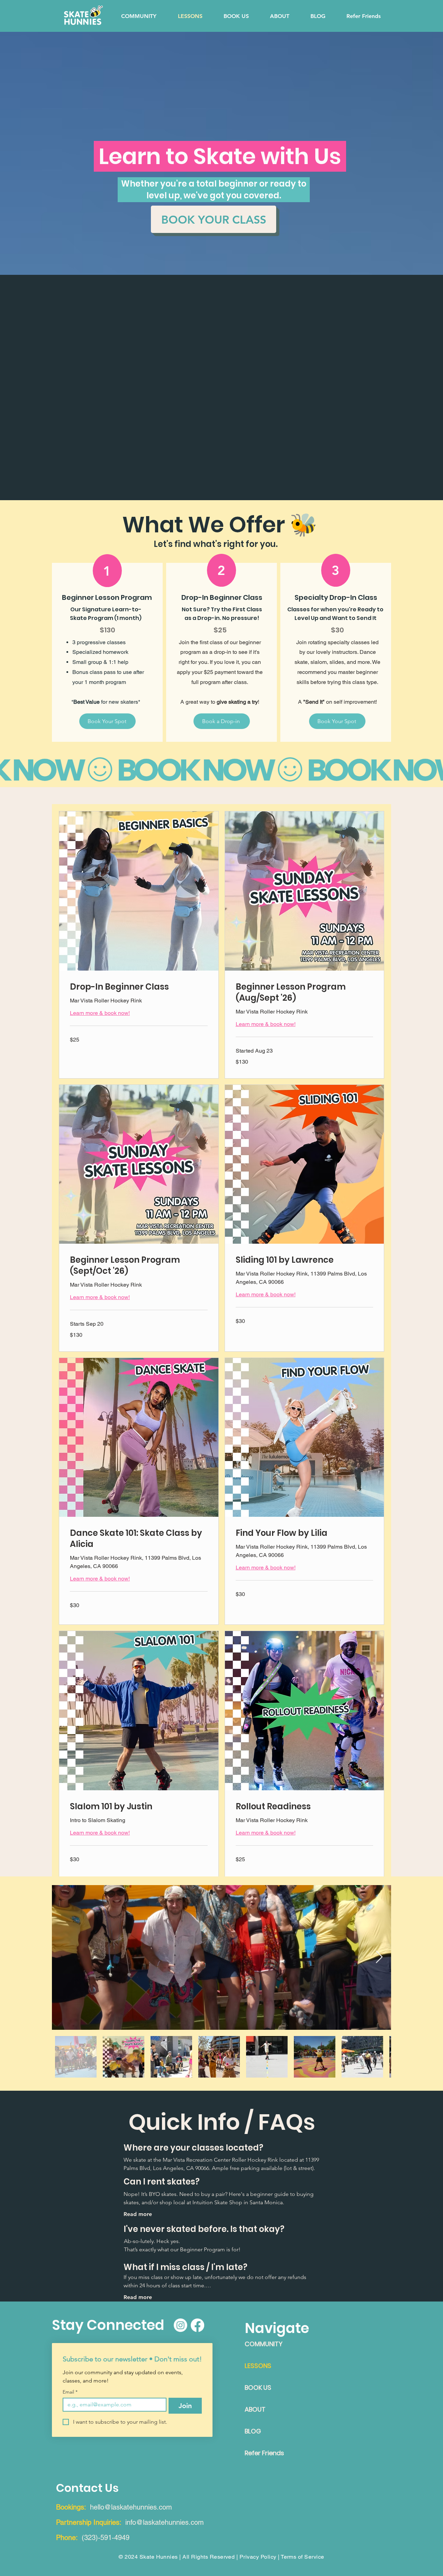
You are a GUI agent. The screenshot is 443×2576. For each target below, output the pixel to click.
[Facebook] (197, 2325)
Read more (138, 2214)
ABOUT (255, 2409)
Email (70, 2392)
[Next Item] (379, 1957)
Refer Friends (264, 2453)
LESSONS (258, 2366)
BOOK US (258, 2388)
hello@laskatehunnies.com (131, 2507)
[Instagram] (180, 2325)
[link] (139, 987)
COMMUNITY (264, 2344)
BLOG (253, 2431)
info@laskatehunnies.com (165, 2522)
